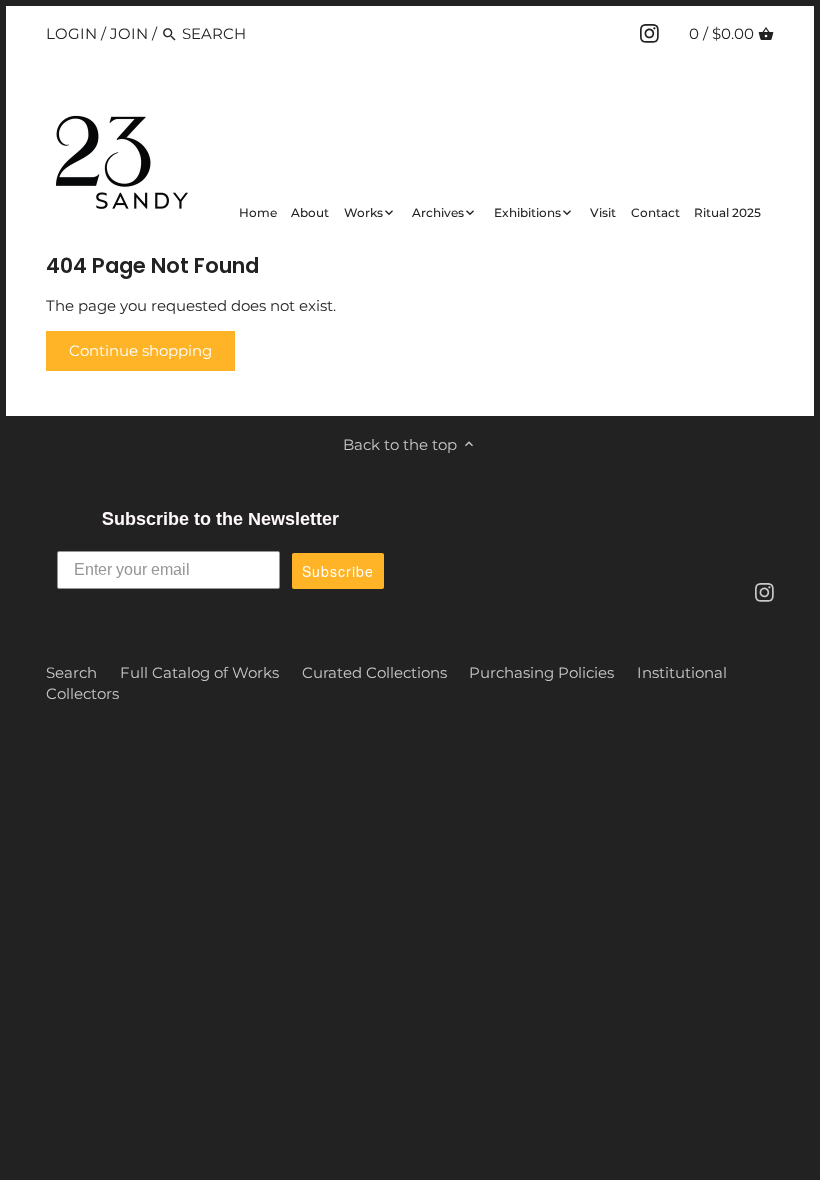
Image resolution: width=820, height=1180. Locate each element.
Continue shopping (140, 350)
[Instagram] (649, 33)
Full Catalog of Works (199, 672)
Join (129, 33)
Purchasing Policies (541, 672)
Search (71, 672)
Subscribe (338, 571)
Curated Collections (374, 672)
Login (71, 33)
